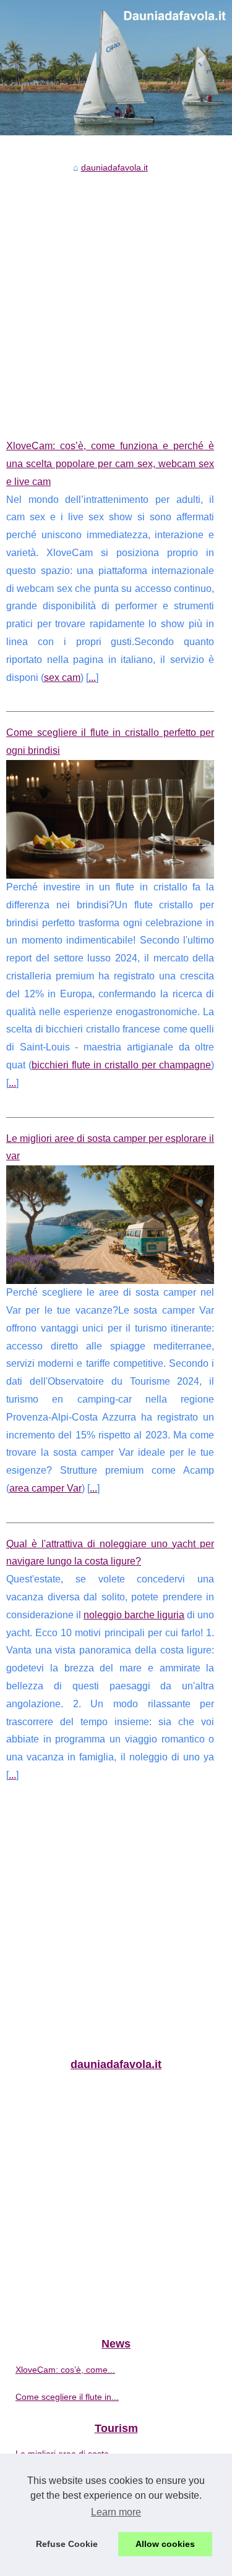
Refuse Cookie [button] (67, 2544)
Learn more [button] (116, 2512)
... (92, 678)
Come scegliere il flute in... (67, 2397)
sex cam (62, 678)
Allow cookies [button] (165, 2544)
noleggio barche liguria (134, 1615)
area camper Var (45, 1488)
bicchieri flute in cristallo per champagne (121, 1065)
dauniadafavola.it (114, 167)
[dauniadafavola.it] (116, 68)
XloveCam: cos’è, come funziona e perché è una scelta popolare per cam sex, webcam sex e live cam (110, 464)
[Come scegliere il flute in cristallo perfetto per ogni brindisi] (110, 819)
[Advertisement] (116, 297)
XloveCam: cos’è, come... (65, 2370)
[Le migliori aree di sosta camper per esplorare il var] (110, 1225)
